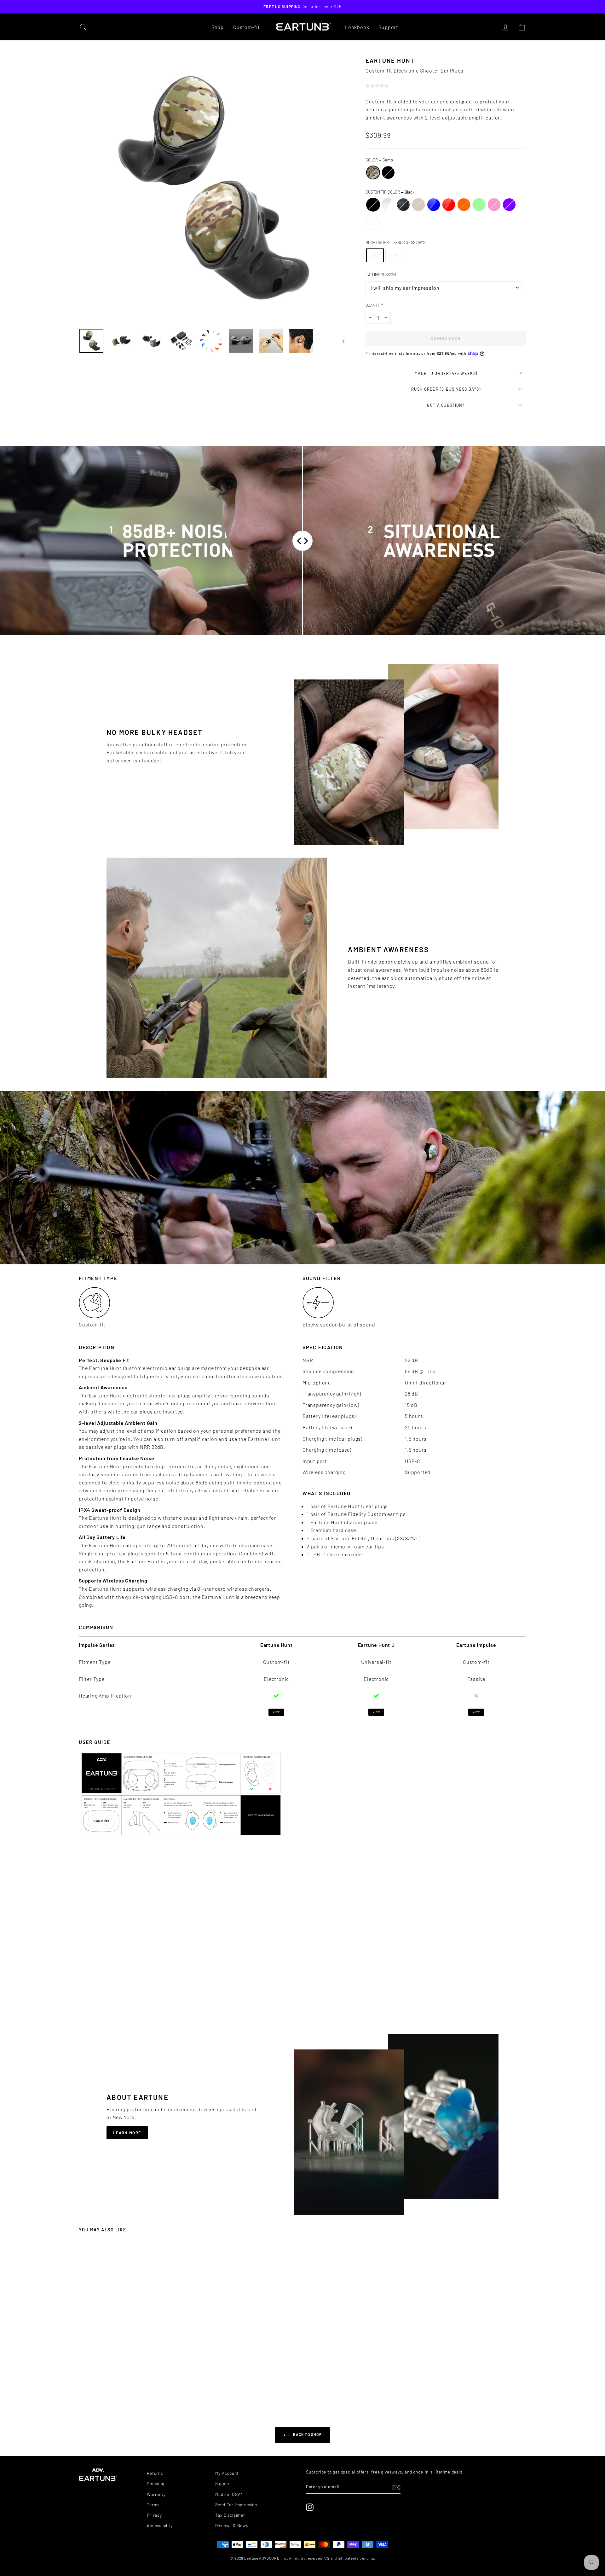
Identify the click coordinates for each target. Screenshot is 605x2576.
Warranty (156, 2494)
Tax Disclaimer (230, 2515)
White (373, 223)
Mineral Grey (403, 205)
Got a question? (446, 405)
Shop (218, 27)
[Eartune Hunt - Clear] (109, 2386)
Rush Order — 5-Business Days (395, 242)
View (276, 1712)
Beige (418, 205)
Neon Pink (494, 205)
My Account (227, 2473)
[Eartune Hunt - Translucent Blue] (126, 2386)
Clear (388, 205)
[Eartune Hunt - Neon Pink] (149, 2386)
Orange (464, 205)
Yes (395, 255)
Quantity (374, 305)
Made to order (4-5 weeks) (446, 373)
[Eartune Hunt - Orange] (138, 2386)
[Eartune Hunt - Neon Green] (143, 2386)
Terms (153, 2505)
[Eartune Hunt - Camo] (129, 2380)
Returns (155, 2473)
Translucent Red (449, 205)
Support (388, 27)
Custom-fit (247, 27)
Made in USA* (229, 2494)
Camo (373, 172)
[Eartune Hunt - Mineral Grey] (115, 2386)
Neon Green (479, 205)
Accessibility (160, 2525)
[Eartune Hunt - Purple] (155, 2386)
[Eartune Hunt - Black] (135, 2380)
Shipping (156, 2483)
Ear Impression (381, 275)
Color (379, 160)
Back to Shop (307, 2434)
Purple (509, 205)
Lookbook (357, 27)
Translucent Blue (434, 205)
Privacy (154, 2515)
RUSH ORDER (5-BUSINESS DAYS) (446, 389)
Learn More (127, 2133)
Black (388, 172)
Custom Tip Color (390, 192)
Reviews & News (232, 2525)
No (375, 255)
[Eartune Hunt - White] (160, 2386)
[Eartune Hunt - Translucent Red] (132, 2386)
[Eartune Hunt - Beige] (121, 2386)
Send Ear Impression (236, 2505)
